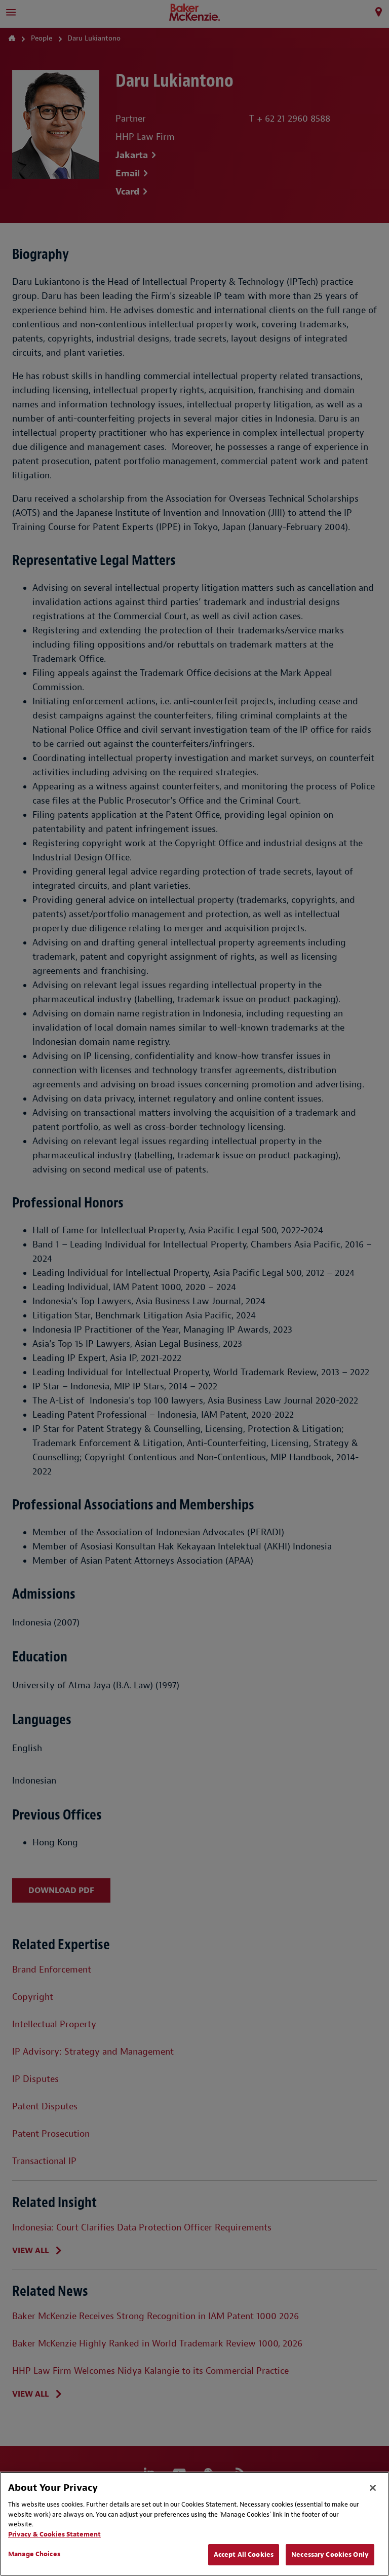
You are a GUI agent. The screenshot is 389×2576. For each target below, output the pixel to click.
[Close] (373, 2488)
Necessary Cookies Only (330, 2554)
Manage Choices (34, 2554)
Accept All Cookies (244, 2554)
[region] (194, 2524)
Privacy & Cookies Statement (54, 2534)
